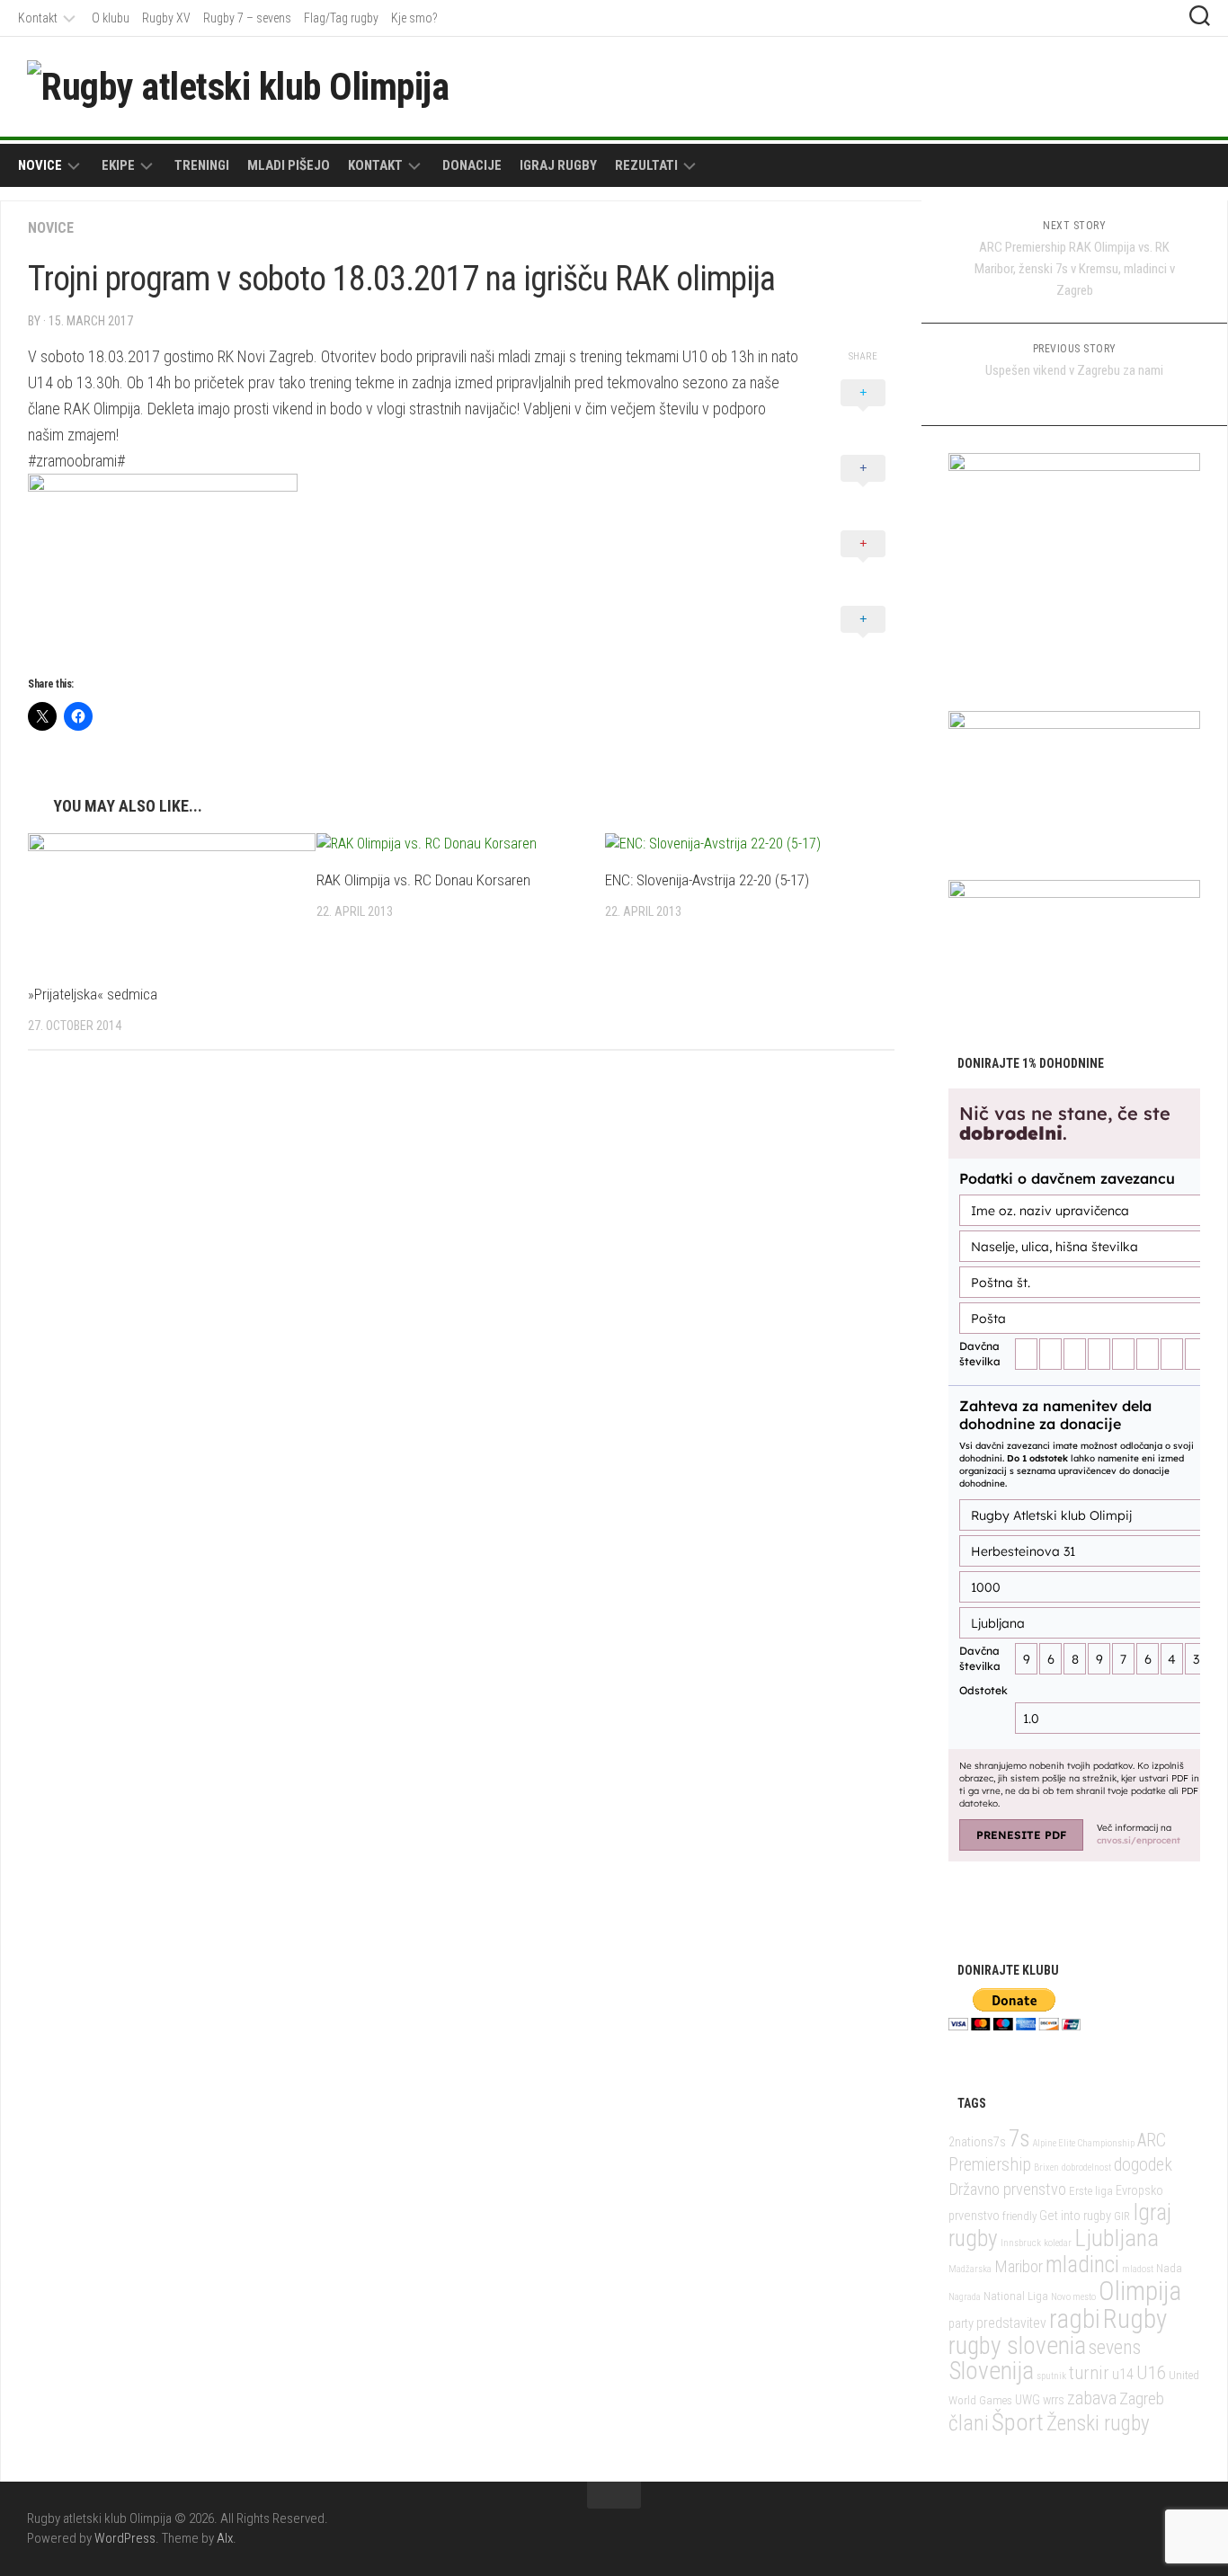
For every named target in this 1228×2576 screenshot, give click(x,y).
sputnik (1051, 2376)
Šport (1018, 2422)
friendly (1019, 2216)
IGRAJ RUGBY (558, 165)
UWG (1028, 2400)
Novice (40, 165)
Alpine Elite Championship (1084, 2143)
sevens (1115, 2347)
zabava (1092, 2398)
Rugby (1135, 2319)
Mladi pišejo (289, 165)
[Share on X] (863, 413)
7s (1019, 2139)
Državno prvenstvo (1007, 2189)
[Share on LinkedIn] (863, 639)
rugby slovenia (1017, 2345)
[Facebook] (1133, 85)
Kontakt (38, 18)
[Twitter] (1161, 85)
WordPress (125, 2538)
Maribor (1019, 2266)
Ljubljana (1117, 2238)
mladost (1138, 2269)
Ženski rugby (1098, 2424)
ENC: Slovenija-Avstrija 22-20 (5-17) (707, 880)
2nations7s (977, 2142)
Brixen (1046, 2167)
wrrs (1054, 2400)
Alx (225, 2538)
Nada (1169, 2268)
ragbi (1075, 2319)
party (961, 2324)
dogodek (1143, 2165)
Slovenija (991, 2371)
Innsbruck (1021, 2243)
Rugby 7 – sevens (247, 18)
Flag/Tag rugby (341, 18)
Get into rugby (1075, 2216)
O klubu (111, 18)
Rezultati (646, 165)
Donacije (472, 165)
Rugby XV (166, 18)
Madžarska (970, 2269)
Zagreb (1142, 2398)
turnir (1089, 2373)
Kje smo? (414, 18)
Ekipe (118, 165)
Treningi (202, 165)
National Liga (1016, 2296)
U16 (1151, 2372)
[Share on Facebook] (863, 488)
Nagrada (965, 2297)
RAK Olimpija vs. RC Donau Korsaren (423, 880)
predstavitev (1011, 2323)
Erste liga (1091, 2191)
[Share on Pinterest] (863, 564)
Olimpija (1140, 2291)
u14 (1123, 2374)
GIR (1122, 2216)
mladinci (1082, 2265)
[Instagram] (1190, 85)
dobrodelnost (1086, 2167)
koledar (1058, 2243)
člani (969, 2423)
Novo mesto (1073, 2297)
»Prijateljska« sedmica (93, 994)
